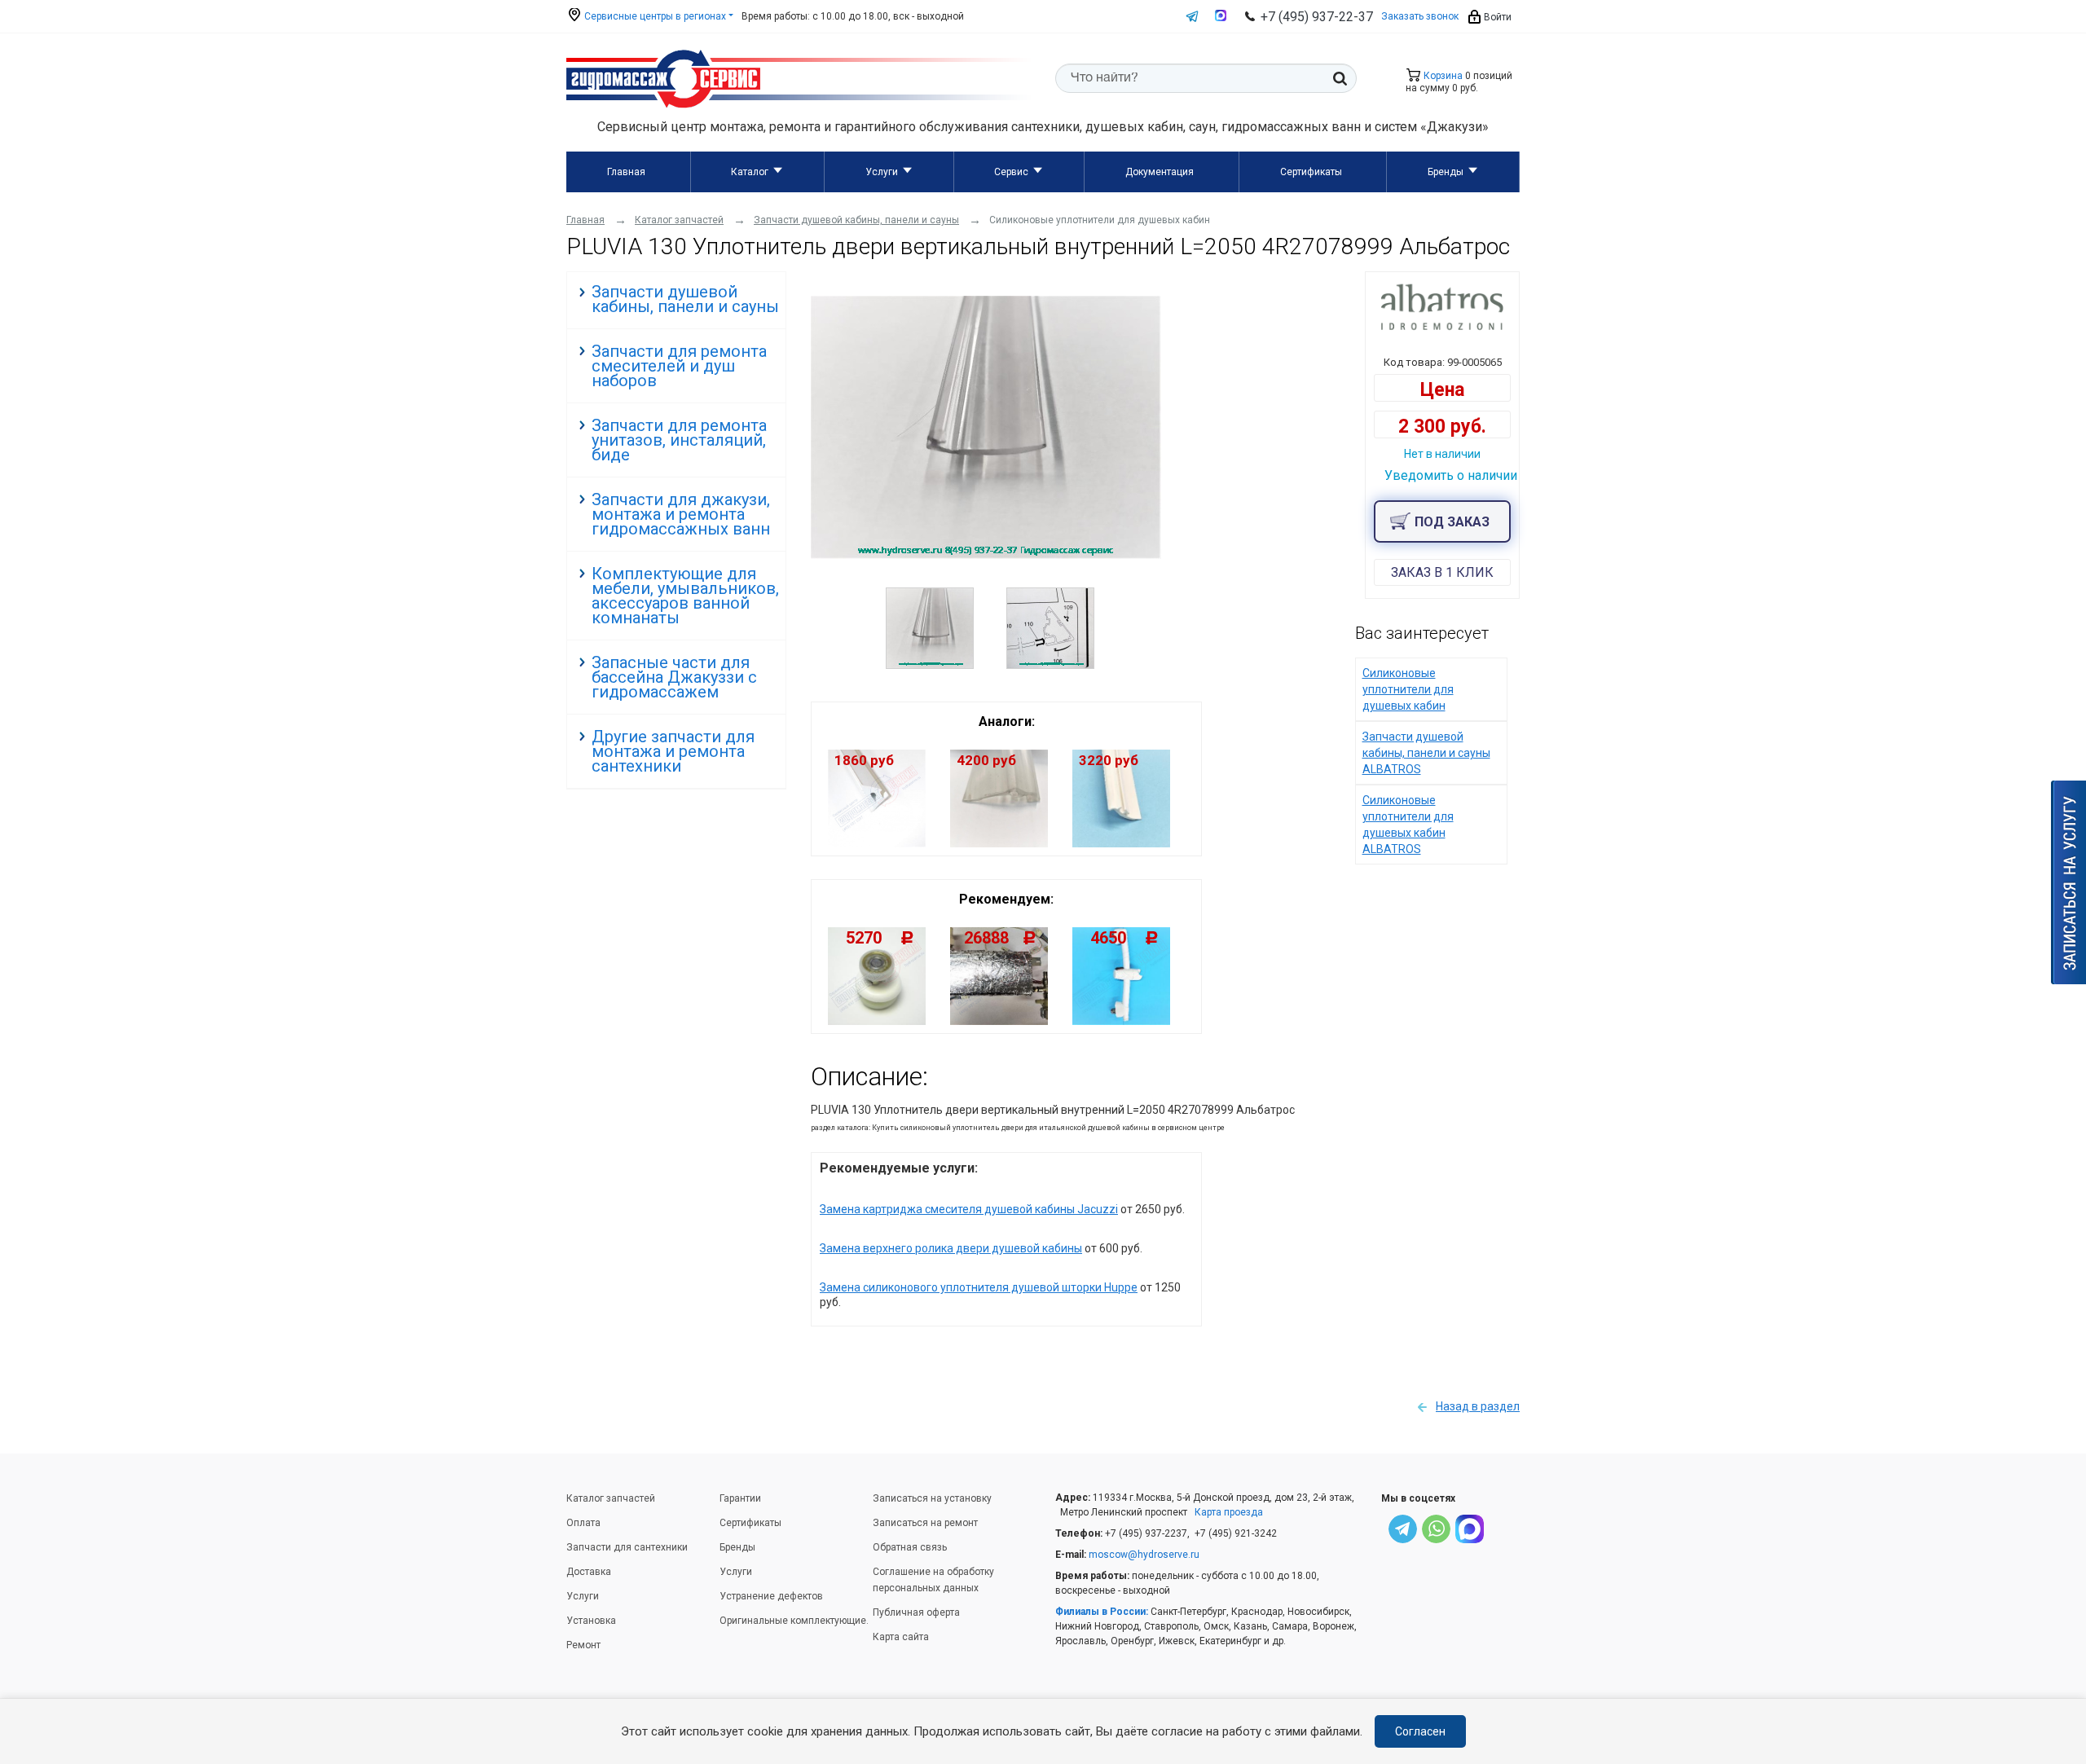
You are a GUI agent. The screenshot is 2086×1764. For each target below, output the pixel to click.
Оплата (583, 1523)
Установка (591, 1621)
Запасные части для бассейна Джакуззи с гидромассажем (674, 677)
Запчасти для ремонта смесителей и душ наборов (679, 366)
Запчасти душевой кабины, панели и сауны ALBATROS (1426, 753)
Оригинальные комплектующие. (794, 1621)
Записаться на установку (932, 1498)
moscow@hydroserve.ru (1144, 1555)
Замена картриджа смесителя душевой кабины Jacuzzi (969, 1209)
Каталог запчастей (611, 1498)
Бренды (1446, 172)
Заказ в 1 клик (1442, 572)
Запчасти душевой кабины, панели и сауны (685, 299)
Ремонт (583, 1645)
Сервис (1011, 172)
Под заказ (1452, 522)
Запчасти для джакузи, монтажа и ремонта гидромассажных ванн (681, 514)
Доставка (589, 1572)
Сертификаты (1311, 172)
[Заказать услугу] (2068, 882)
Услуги (882, 172)
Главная (626, 172)
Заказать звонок (1420, 16)
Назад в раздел (1478, 1406)
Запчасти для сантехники (627, 1547)
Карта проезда (1229, 1512)
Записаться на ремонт (925, 1523)
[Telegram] (1403, 1531)
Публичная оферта (916, 1612)
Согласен (1420, 1731)
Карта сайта (901, 1637)
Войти (1496, 17)
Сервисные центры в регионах (654, 16)
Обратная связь (910, 1547)
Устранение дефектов (771, 1596)
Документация (1160, 172)
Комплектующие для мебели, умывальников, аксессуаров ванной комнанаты (685, 596)
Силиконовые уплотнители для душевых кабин (1408, 689)
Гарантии (740, 1498)
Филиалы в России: (1102, 1612)
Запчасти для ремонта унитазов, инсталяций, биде (679, 440)
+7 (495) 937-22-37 (1317, 17)
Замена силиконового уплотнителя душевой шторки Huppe (979, 1287)
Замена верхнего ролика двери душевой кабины (951, 1248)
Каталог (750, 172)
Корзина (1442, 76)
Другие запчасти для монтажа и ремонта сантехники (673, 751)
